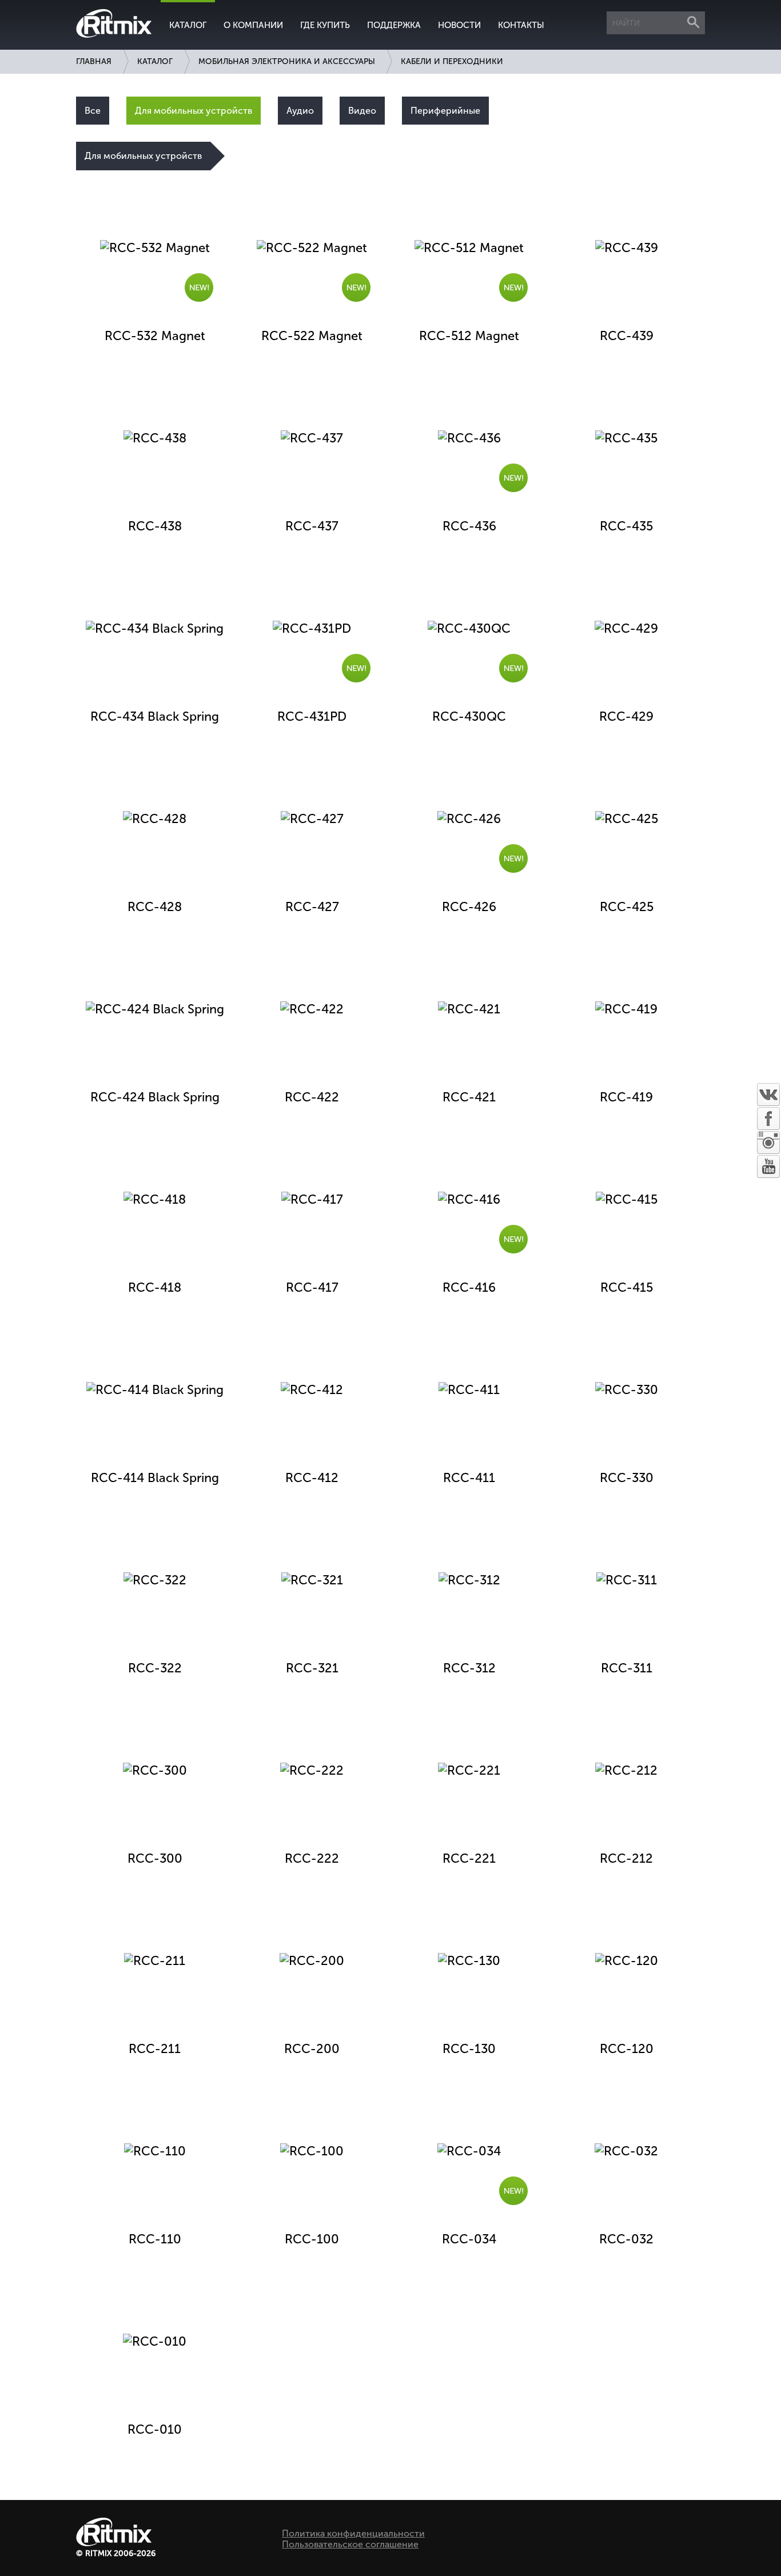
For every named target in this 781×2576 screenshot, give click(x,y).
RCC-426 (469, 907)
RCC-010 (155, 2429)
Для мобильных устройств (194, 111)
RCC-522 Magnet (312, 336)
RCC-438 (155, 526)
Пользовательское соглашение (350, 2544)
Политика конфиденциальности (353, 2533)
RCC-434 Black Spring (155, 716)
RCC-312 (469, 1668)
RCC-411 (469, 1478)
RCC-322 (155, 1668)
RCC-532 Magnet (155, 336)
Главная (94, 61)
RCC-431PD (312, 716)
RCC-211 (155, 2049)
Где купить (325, 25)
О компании (253, 25)
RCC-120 (627, 2049)
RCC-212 (626, 1858)
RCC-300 (155, 1858)
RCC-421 (469, 1097)
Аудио (300, 111)
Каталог (188, 25)
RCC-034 (469, 2239)
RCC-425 (627, 907)
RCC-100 (312, 2239)
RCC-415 (627, 1287)
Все (93, 111)
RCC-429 (626, 716)
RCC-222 (312, 1858)
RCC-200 (312, 2049)
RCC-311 (627, 1668)
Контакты (521, 25)
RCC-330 (627, 1478)
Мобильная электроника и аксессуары (287, 61)
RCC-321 (312, 1668)
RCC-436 (469, 526)
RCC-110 (155, 2239)
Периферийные (445, 111)
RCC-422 (312, 1097)
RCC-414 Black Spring (155, 1478)
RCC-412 (312, 1478)
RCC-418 (155, 1287)
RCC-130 (469, 2049)
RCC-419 (626, 1097)
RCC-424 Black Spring (155, 1097)
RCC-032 (626, 2239)
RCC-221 (469, 1858)
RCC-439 (627, 336)
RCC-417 (312, 1287)
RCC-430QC (469, 716)
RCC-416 (469, 1287)
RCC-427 (312, 907)
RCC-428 (155, 907)
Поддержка (394, 25)
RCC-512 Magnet (469, 336)
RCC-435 (626, 526)
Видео (362, 111)
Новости (459, 25)
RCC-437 (312, 526)
